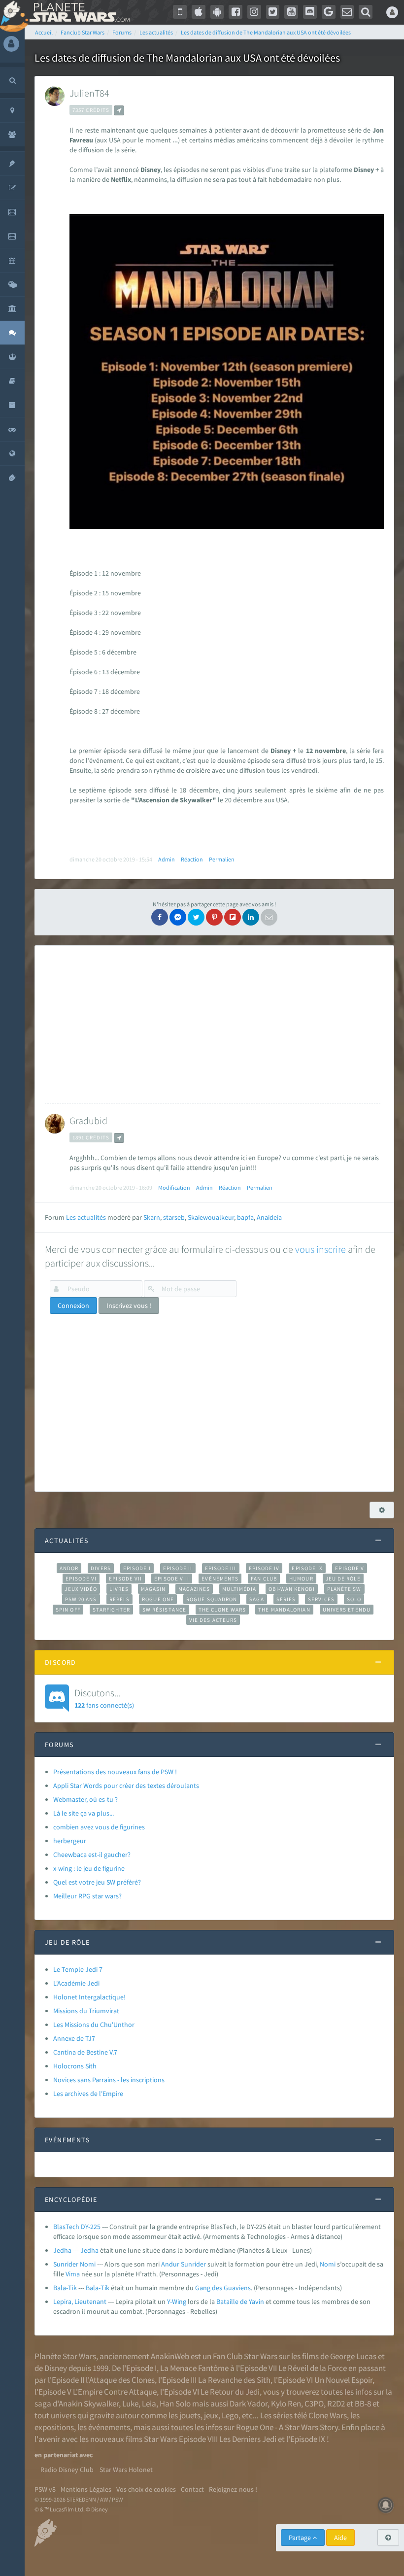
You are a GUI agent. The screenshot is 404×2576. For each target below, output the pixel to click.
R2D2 (336, 2404)
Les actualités (86, 1217)
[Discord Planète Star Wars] (310, 12)
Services (321, 1599)
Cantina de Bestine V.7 (85, 2052)
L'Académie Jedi (76, 1983)
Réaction (192, 859)
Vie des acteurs (213, 1620)
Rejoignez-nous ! (233, 2489)
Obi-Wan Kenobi (291, 1589)
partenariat (61, 2455)
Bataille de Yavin (240, 2301)
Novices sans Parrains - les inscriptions (109, 2080)
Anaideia (269, 1217)
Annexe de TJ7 (74, 2038)
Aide (340, 2538)
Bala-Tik (65, 2288)
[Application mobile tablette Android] (217, 12)
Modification (174, 1187)
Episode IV (264, 1568)
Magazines (194, 1589)
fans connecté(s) (104, 1698)
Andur (170, 2264)
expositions (54, 2427)
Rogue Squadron (212, 1599)
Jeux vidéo (81, 1589)
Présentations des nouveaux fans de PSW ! (115, 1772)
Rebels (120, 1599)
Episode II (178, 1568)
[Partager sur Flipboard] (233, 917)
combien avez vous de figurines (99, 1827)
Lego (230, 2415)
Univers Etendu (347, 1610)
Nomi (328, 2264)
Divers (101, 1568)
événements (109, 2427)
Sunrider (193, 2264)
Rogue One (158, 1599)
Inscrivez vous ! (129, 1305)
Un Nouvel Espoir (343, 2380)
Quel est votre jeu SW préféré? (97, 1882)
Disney (56, 2368)
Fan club (264, 1579)
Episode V (350, 1568)
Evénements (220, 1579)
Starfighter (111, 1610)
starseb (174, 1217)
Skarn (152, 1217)
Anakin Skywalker (89, 2404)
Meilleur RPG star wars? (87, 1896)
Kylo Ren (286, 2404)
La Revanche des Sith (234, 2380)
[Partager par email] (269, 917)
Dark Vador (249, 2404)
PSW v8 (45, 2489)
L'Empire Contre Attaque (115, 2392)
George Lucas (353, 2356)
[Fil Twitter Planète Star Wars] (273, 12)
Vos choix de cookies (146, 2489)
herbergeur (70, 1841)
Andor (69, 1568)
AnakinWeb (170, 2356)
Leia (149, 2404)
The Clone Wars (222, 1610)
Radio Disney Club (67, 2470)
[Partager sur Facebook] (160, 917)
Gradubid (88, 1120)
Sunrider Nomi (74, 2264)
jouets (190, 2415)
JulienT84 (89, 93)
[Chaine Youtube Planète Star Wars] (291, 12)
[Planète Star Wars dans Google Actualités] (329, 12)
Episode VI (81, 1579)
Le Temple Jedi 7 (78, 1969)
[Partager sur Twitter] (196, 917)
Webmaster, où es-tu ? (85, 1799)
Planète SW (344, 1589)
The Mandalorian (284, 1610)
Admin (167, 859)
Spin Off (68, 1610)
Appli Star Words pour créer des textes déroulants (126, 1786)
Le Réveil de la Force (313, 2368)
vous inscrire (320, 1249)
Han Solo (175, 2404)
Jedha (62, 2250)
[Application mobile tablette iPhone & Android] (180, 12)
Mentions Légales (86, 2489)
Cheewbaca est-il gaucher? (92, 1855)
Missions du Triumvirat (86, 2011)
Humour (301, 1579)
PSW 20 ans (81, 1599)
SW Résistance (164, 1610)
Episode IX (307, 1568)
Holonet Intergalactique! (89, 1997)
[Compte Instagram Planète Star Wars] (254, 12)
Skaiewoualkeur (211, 1217)
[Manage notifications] (386, 2505)
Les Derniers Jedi (248, 2439)
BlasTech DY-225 (77, 2227)
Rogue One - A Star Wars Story (287, 2427)
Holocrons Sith (75, 2066)
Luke (130, 2404)
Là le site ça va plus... (84, 1813)
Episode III (221, 1568)
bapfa (245, 1217)
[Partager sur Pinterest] (214, 917)
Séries (286, 1599)
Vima (73, 2274)
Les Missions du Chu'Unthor (94, 2025)
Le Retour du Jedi (230, 2392)
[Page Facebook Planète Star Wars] (236, 12)
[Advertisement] (213, 1025)
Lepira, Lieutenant (80, 2301)
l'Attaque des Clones (120, 2380)
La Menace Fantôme (194, 2368)
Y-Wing (177, 2301)
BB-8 (363, 2404)
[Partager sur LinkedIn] (251, 917)
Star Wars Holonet (126, 2470)
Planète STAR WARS (78, 12)
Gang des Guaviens (223, 2288)
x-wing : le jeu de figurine (89, 1868)
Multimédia (239, 1589)
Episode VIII (172, 1579)
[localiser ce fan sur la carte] (119, 110)
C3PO (314, 2404)
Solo (354, 1599)
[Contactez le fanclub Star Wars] (347, 12)
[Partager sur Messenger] (178, 917)
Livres (119, 1589)
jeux (211, 2415)
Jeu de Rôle (343, 1579)
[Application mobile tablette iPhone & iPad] (199, 12)
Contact (192, 2489)
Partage (301, 2538)
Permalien (222, 859)
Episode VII (125, 1579)
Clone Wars (328, 2415)
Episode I (137, 1568)
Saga (256, 1599)
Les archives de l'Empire (88, 2094)
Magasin (153, 1589)
